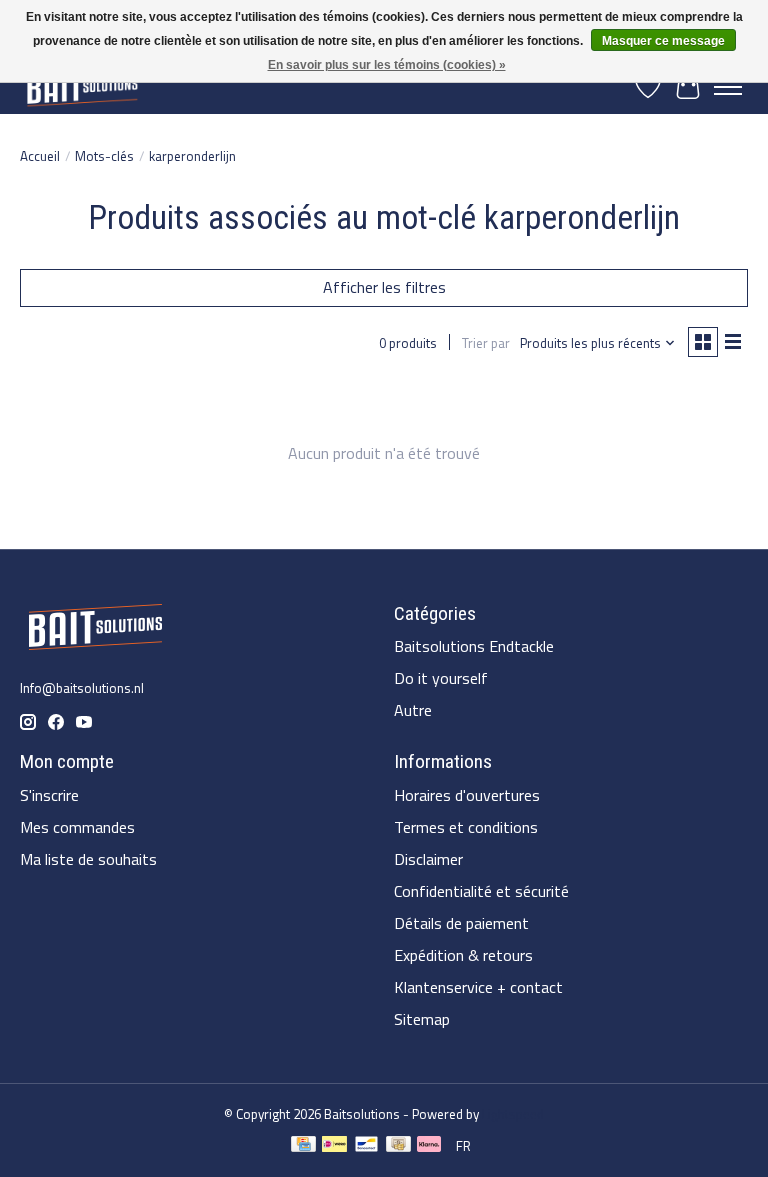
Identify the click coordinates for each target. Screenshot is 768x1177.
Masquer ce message (663, 41)
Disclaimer (428, 859)
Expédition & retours (463, 955)
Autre (413, 710)
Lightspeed (513, 1114)
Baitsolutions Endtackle (474, 646)
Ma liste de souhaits (88, 859)
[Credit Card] (303, 1146)
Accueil (40, 156)
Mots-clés (104, 156)
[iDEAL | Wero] (334, 1146)
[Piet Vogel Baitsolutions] (82, 86)
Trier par (486, 343)
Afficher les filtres (384, 287)
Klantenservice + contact (478, 987)
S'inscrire (49, 795)
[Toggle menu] (728, 87)
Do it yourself (441, 678)
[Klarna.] (429, 1146)
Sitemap (422, 1019)
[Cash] (398, 1146)
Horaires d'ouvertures (467, 795)
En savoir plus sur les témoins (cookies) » (387, 65)
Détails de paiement (461, 923)
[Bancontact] (366, 1146)
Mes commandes (77, 827)
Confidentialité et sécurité (481, 891)
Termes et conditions (466, 827)
